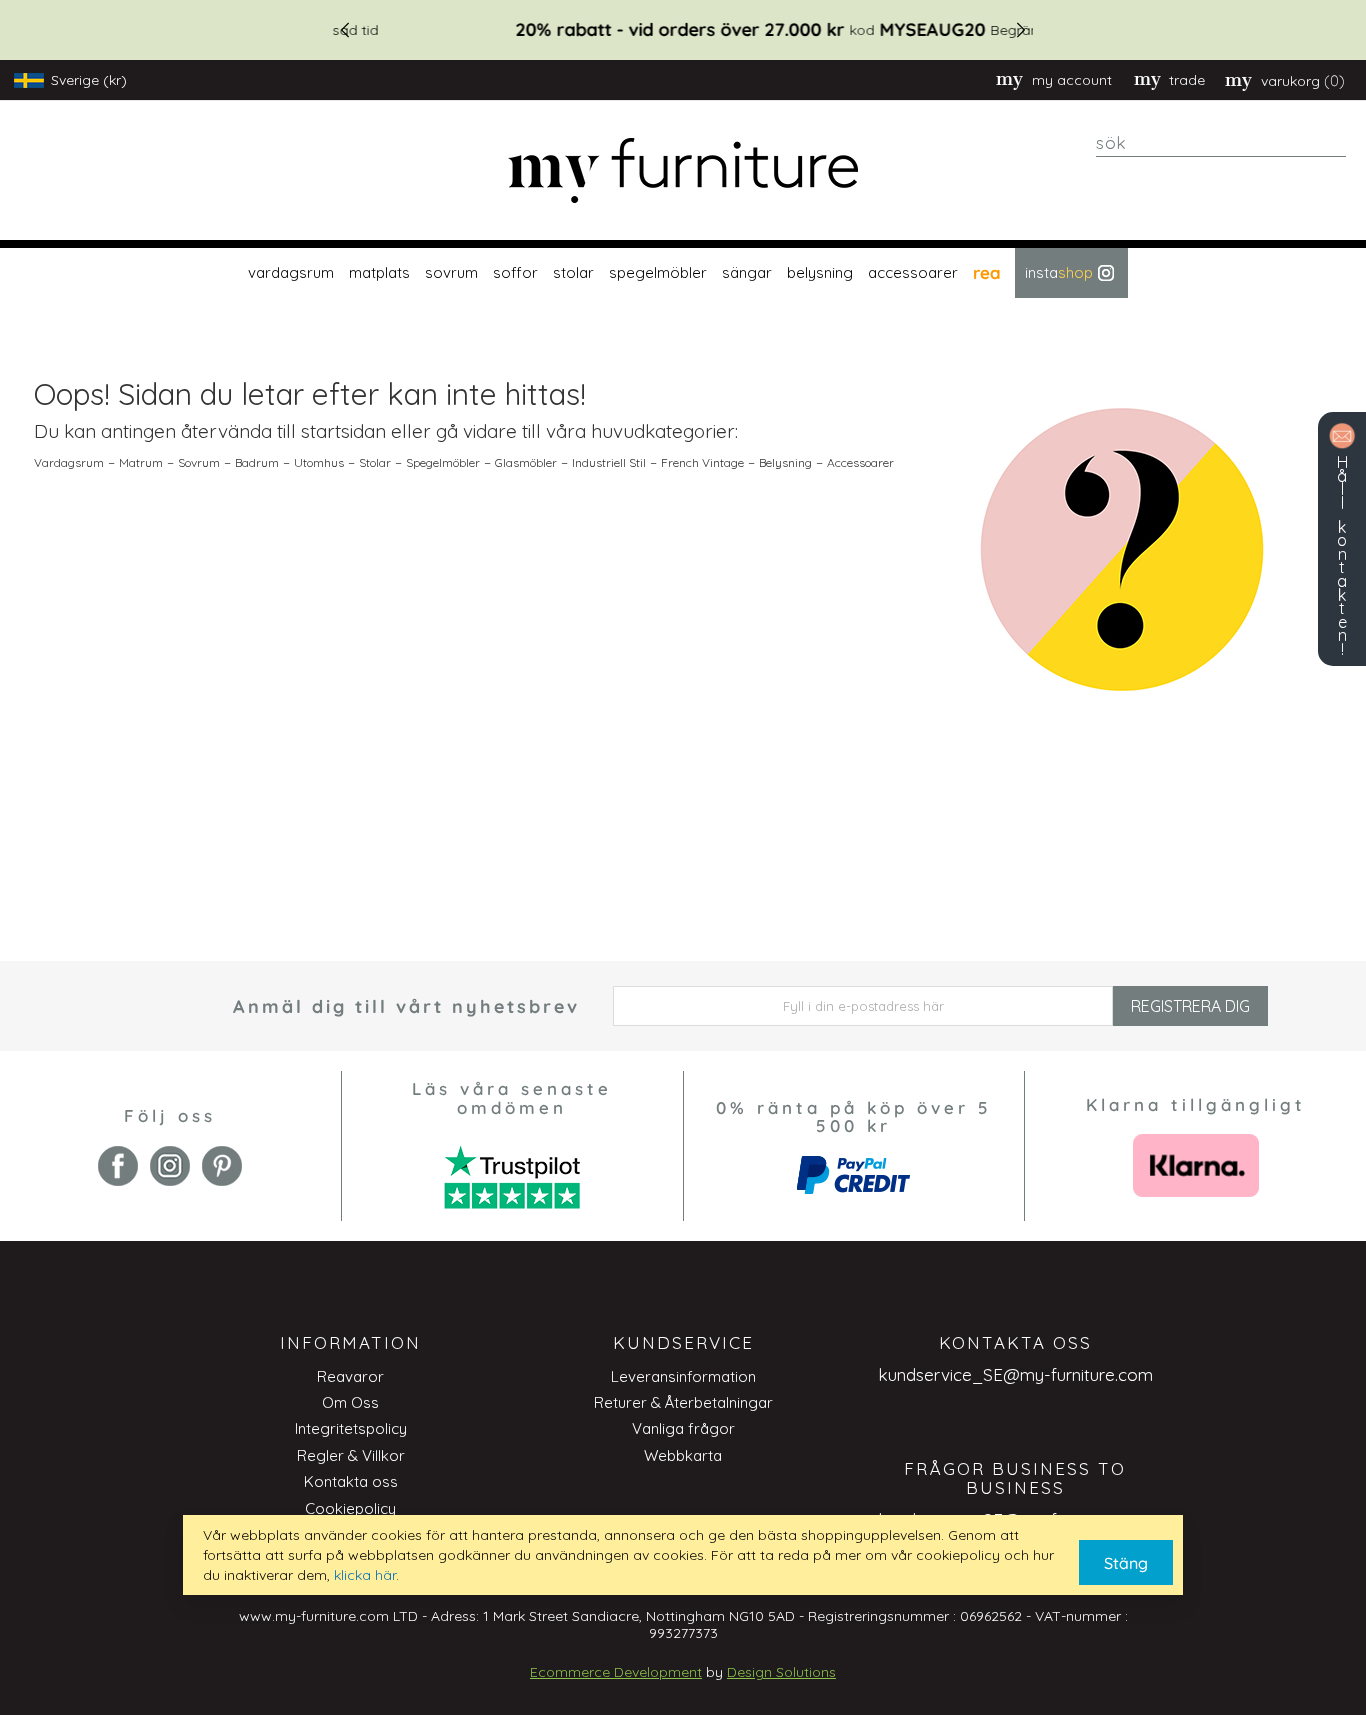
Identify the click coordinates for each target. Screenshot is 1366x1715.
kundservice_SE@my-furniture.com (1015, 1374)
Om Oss (350, 1402)
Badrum (257, 462)
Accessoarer (860, 462)
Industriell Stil (609, 462)
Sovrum (199, 462)
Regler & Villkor (351, 1455)
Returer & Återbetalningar (683, 1402)
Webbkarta (683, 1455)
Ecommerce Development (616, 1672)
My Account (1072, 80)
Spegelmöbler (443, 462)
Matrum (141, 462)
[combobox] (1221, 143)
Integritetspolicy (351, 1428)
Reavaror (350, 1376)
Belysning (785, 462)
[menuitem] (288, 273)
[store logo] (683, 170)
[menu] (683, 273)
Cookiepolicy (350, 1508)
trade (1187, 80)
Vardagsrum (69, 462)
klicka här (365, 1575)
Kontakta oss (351, 1481)
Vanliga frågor (683, 1428)
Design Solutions (781, 1672)
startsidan (343, 431)
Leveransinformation (683, 1376)
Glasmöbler (526, 462)
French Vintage (702, 462)
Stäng (1126, 1563)
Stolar (375, 462)
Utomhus (319, 462)
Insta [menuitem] (1059, 272)
